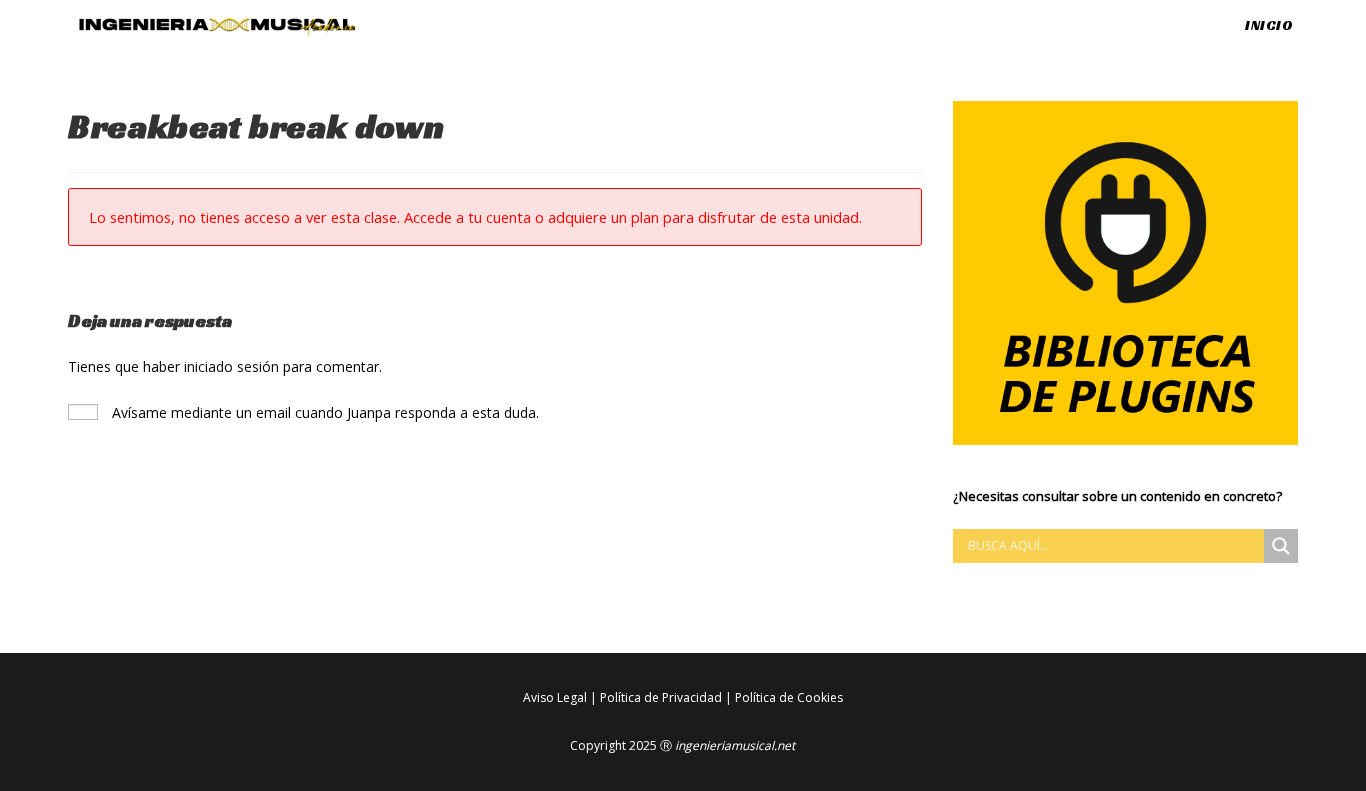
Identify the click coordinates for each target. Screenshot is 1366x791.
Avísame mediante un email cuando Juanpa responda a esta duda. (323, 412)
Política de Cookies (789, 697)
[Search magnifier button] (1281, 546)
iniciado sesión (231, 366)
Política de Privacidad (661, 697)
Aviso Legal (555, 697)
